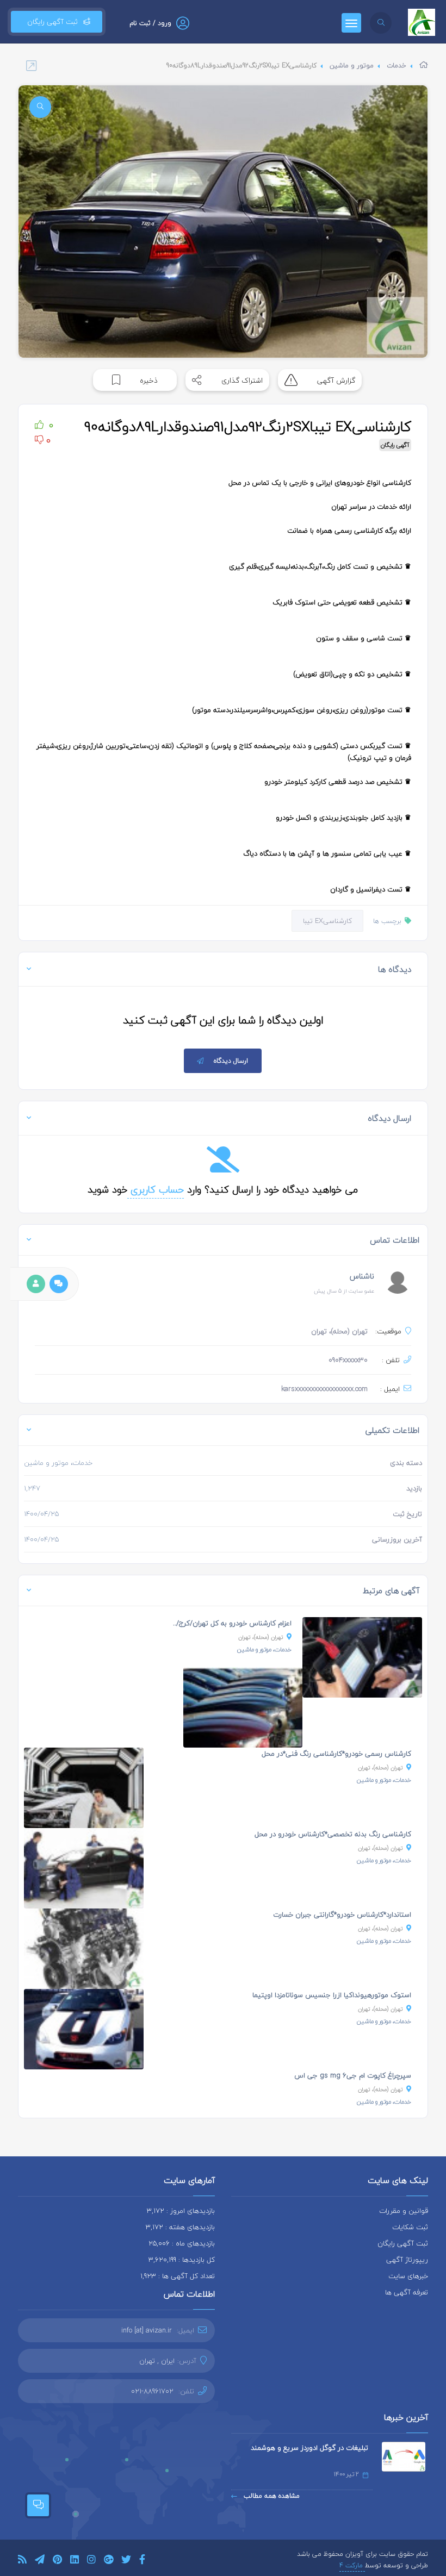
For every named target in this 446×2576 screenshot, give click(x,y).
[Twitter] (126, 2561)
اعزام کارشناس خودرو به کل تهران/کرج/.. (232, 1623)
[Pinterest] (57, 2561)
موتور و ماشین (352, 66)
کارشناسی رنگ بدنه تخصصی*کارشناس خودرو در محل (333, 1834)
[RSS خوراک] (22, 2561)
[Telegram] (40, 2561)
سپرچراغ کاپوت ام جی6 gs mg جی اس (353, 2075)
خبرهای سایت (408, 2276)
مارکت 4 (352, 2565)
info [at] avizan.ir (147, 2330)
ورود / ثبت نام (150, 23)
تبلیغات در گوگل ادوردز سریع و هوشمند (309, 2448)
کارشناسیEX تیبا (327, 921)
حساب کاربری (156, 1190)
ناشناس (362, 1276)
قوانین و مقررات (404, 2211)
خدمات (397, 66)
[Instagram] (91, 2561)
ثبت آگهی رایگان (50, 22)
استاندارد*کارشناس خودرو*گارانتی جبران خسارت (342, 1914)
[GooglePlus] (109, 2561)
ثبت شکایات (410, 2227)
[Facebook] (142, 2561)
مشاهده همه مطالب (271, 2496)
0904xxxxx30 (348, 1360)
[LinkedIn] (75, 2561)
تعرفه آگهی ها (407, 2292)
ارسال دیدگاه (231, 1061)
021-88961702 (152, 2391)
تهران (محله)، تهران (261, 1637)
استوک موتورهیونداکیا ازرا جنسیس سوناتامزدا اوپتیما (332, 1995)
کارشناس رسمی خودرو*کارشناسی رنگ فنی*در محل (336, 1754)
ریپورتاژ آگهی (407, 2260)
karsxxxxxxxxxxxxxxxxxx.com (324, 1389)
